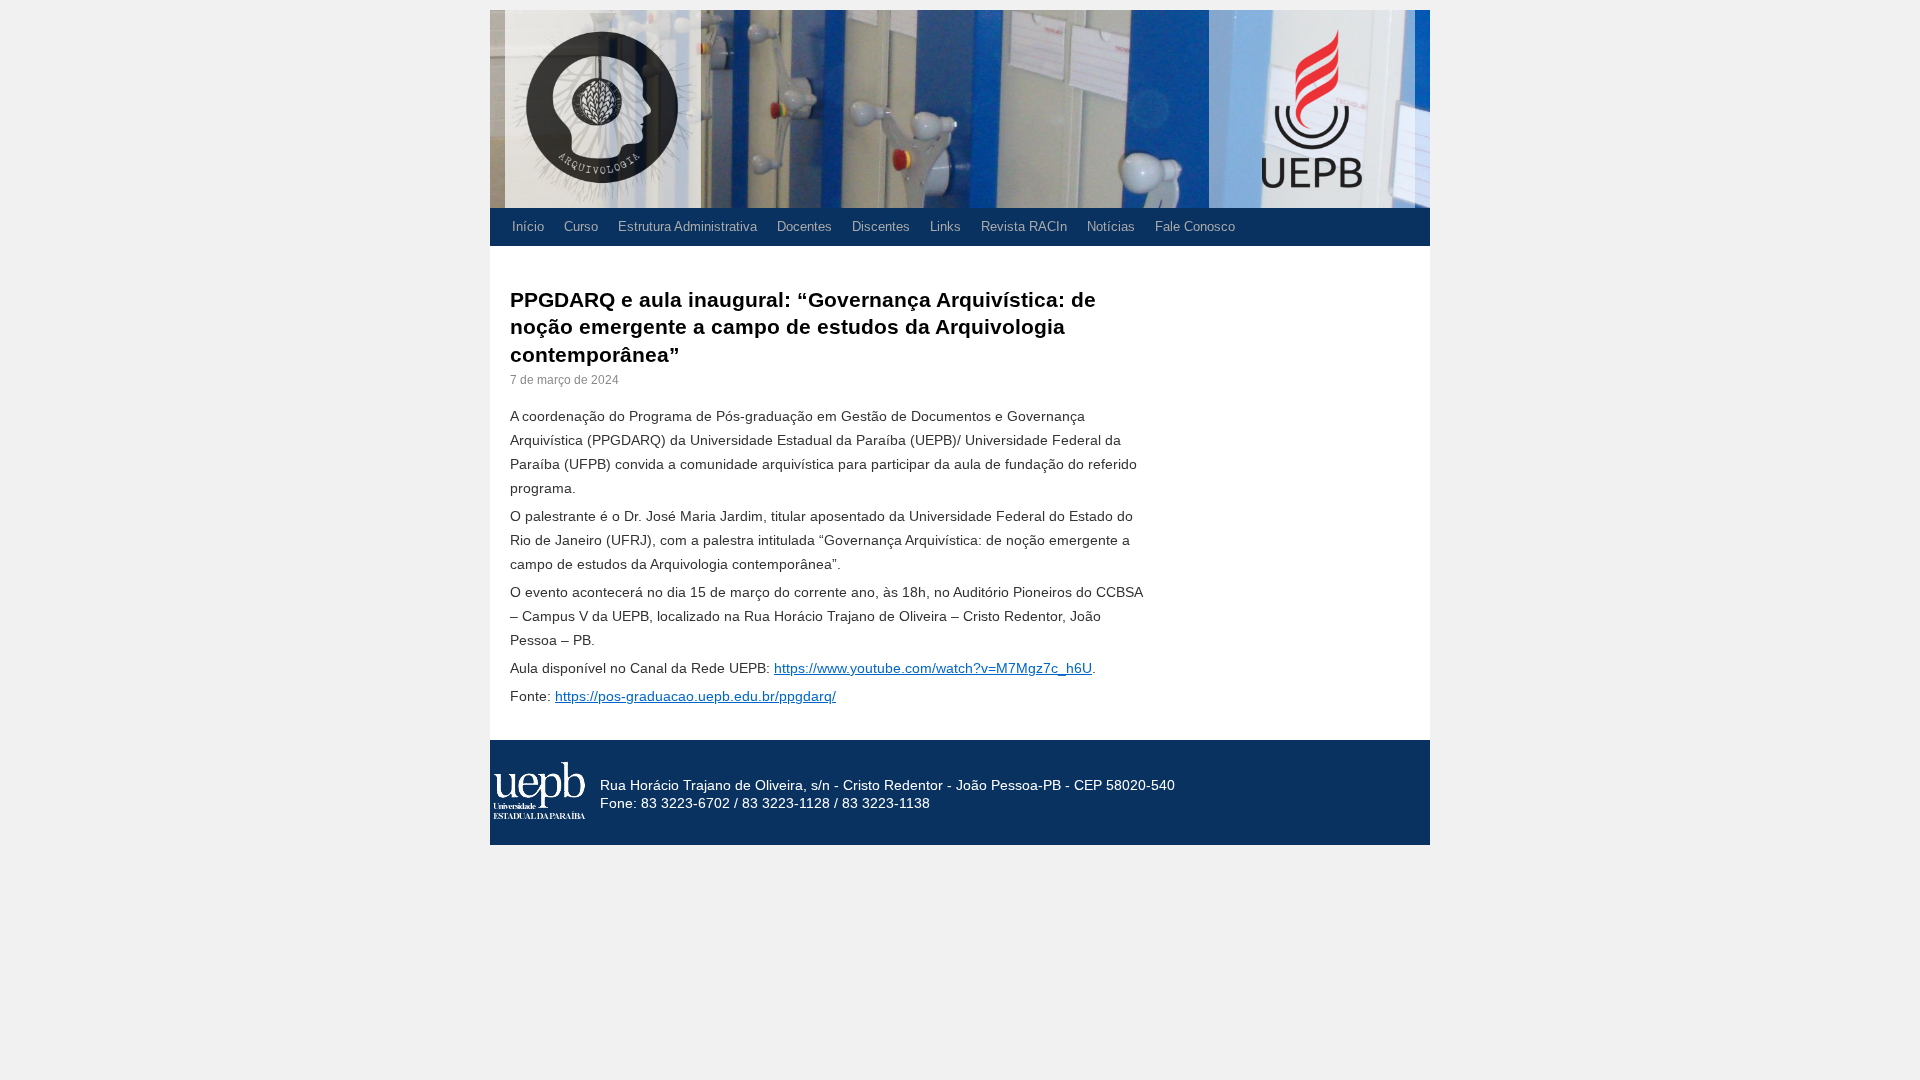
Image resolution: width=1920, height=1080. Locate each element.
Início (528, 226)
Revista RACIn (1024, 226)
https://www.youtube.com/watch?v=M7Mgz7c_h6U (933, 668)
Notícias (1111, 226)
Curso (581, 226)
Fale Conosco (1195, 226)
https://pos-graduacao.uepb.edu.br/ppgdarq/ (695, 696)
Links (945, 226)
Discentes (881, 226)
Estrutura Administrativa (687, 226)
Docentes (804, 226)
